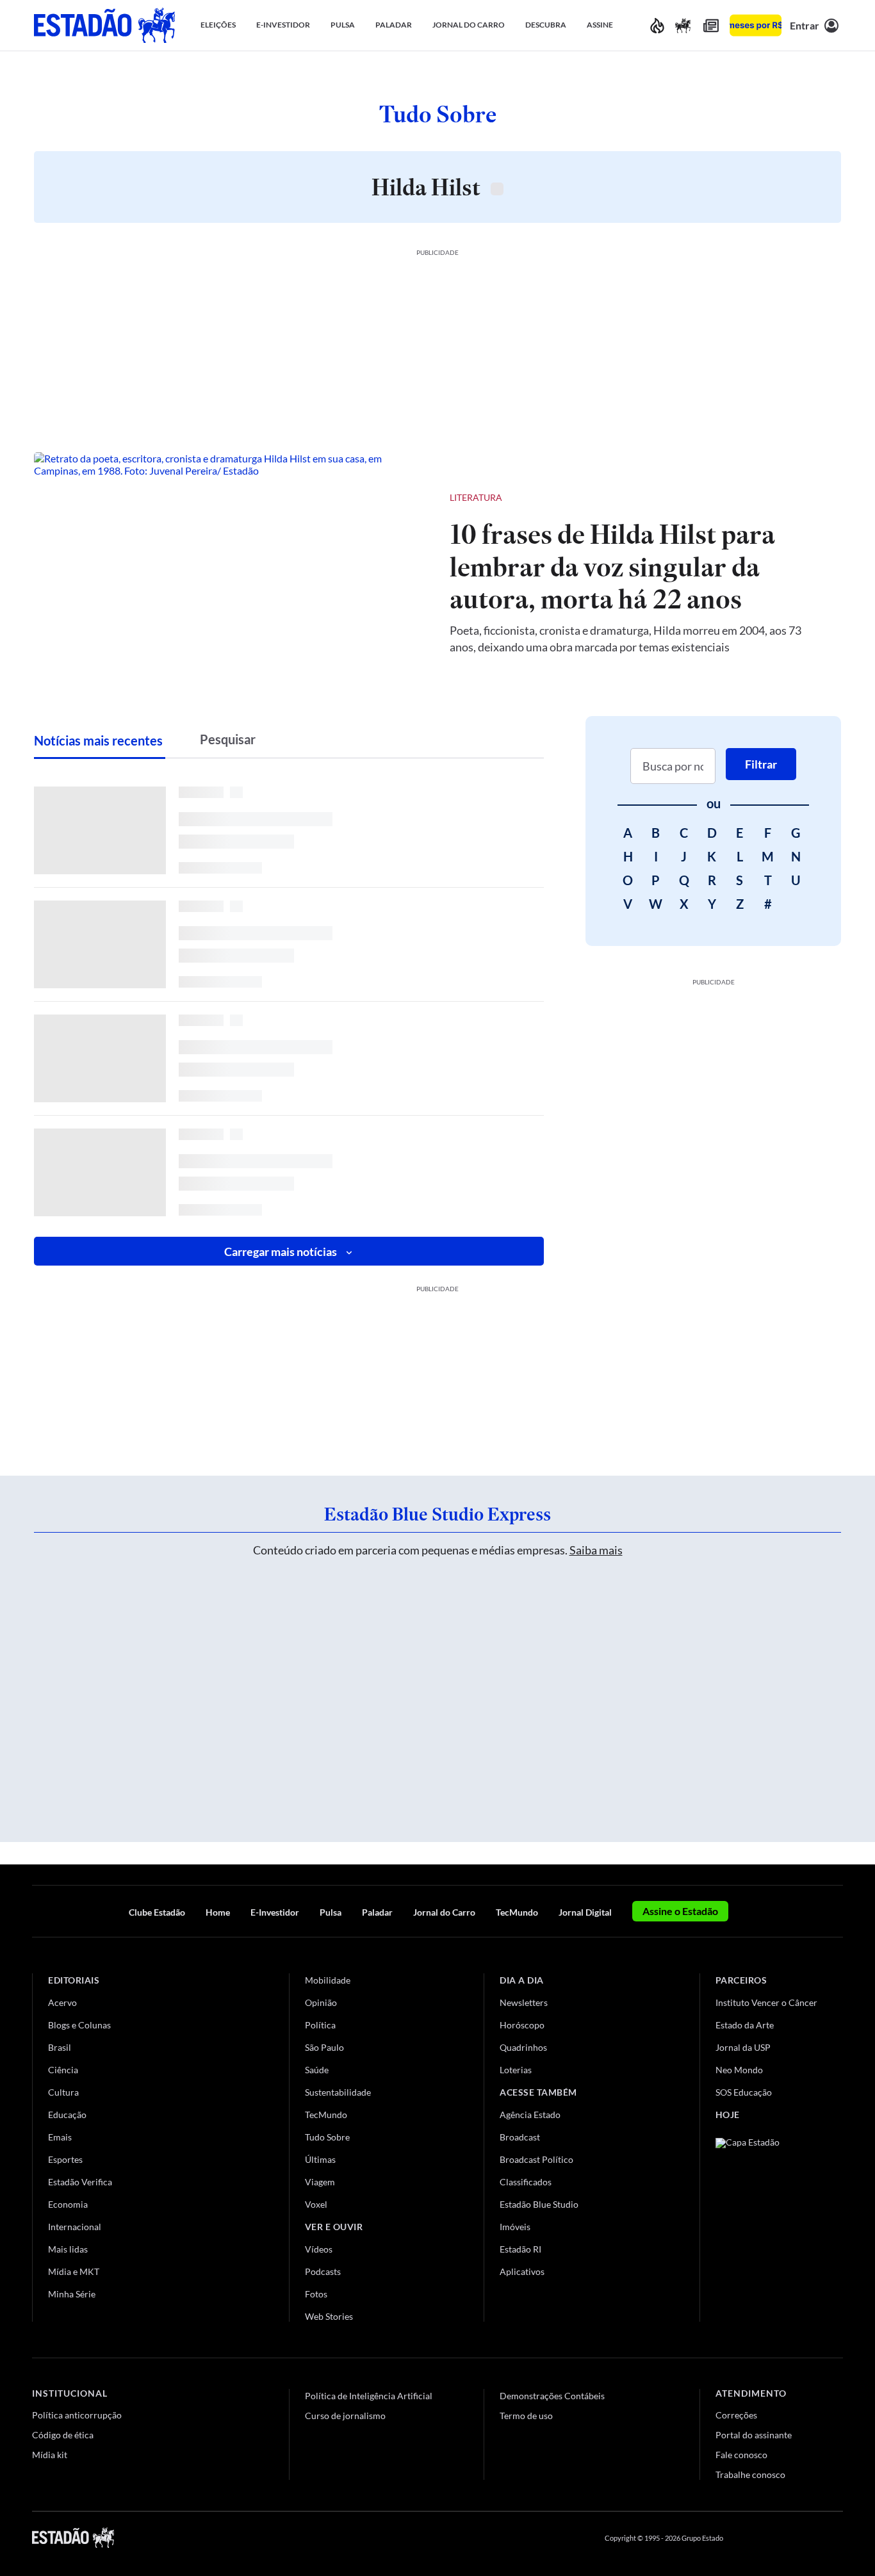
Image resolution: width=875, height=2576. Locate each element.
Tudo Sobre (327, 2137)
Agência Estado (530, 2115)
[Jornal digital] (711, 25)
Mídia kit (50, 2455)
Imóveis (515, 2227)
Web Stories (329, 2316)
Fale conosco (741, 2455)
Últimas (320, 2159)
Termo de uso (526, 2416)
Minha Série (72, 2294)
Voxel (316, 2204)
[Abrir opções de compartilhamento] (810, 498)
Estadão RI (520, 2249)
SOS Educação (744, 2092)
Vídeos (319, 2249)
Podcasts (323, 2271)
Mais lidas (68, 2249)
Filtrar (761, 764)
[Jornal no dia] (767, 2224)
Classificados (526, 2182)
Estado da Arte (745, 2025)
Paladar (377, 1912)
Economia (68, 2204)
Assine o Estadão (680, 1911)
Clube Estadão (157, 1912)
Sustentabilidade (338, 2092)
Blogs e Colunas (79, 2025)
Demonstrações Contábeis (552, 2396)
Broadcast (520, 2137)
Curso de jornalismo (345, 2416)
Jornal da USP (743, 2047)
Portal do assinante (754, 2435)
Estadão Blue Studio (539, 2204)
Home (218, 1912)
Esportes (65, 2159)
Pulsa (331, 1912)
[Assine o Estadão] (756, 25)
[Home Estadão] (104, 25)
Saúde (317, 2070)
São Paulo (324, 2047)
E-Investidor (275, 1912)
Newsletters (524, 2002)
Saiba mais (596, 1550)
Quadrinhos (523, 2047)
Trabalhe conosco (750, 2474)
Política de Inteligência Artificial (369, 2396)
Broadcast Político (536, 2159)
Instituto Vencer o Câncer (766, 2002)
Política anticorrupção (77, 2415)
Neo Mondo (739, 2070)
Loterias (516, 2070)
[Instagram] (807, 2538)
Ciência (63, 2070)
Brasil (60, 2047)
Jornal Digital (585, 1912)
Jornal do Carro (444, 1912)
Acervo (62, 2002)
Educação (67, 2115)
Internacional (75, 2227)
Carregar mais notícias (281, 1251)
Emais (60, 2137)
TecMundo (517, 1912)
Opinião (321, 2002)
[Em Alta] (657, 25)
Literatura (476, 497)
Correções (736, 2415)
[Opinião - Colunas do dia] (683, 25)
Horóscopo (522, 2025)
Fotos (316, 2294)
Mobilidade (328, 1980)
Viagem (320, 2182)
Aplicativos (522, 2271)
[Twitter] (775, 2538)
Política (320, 2025)
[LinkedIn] (837, 2538)
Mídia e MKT (74, 2271)
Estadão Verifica (80, 2182)
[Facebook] (745, 2538)
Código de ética (63, 2435)
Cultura (63, 2092)
